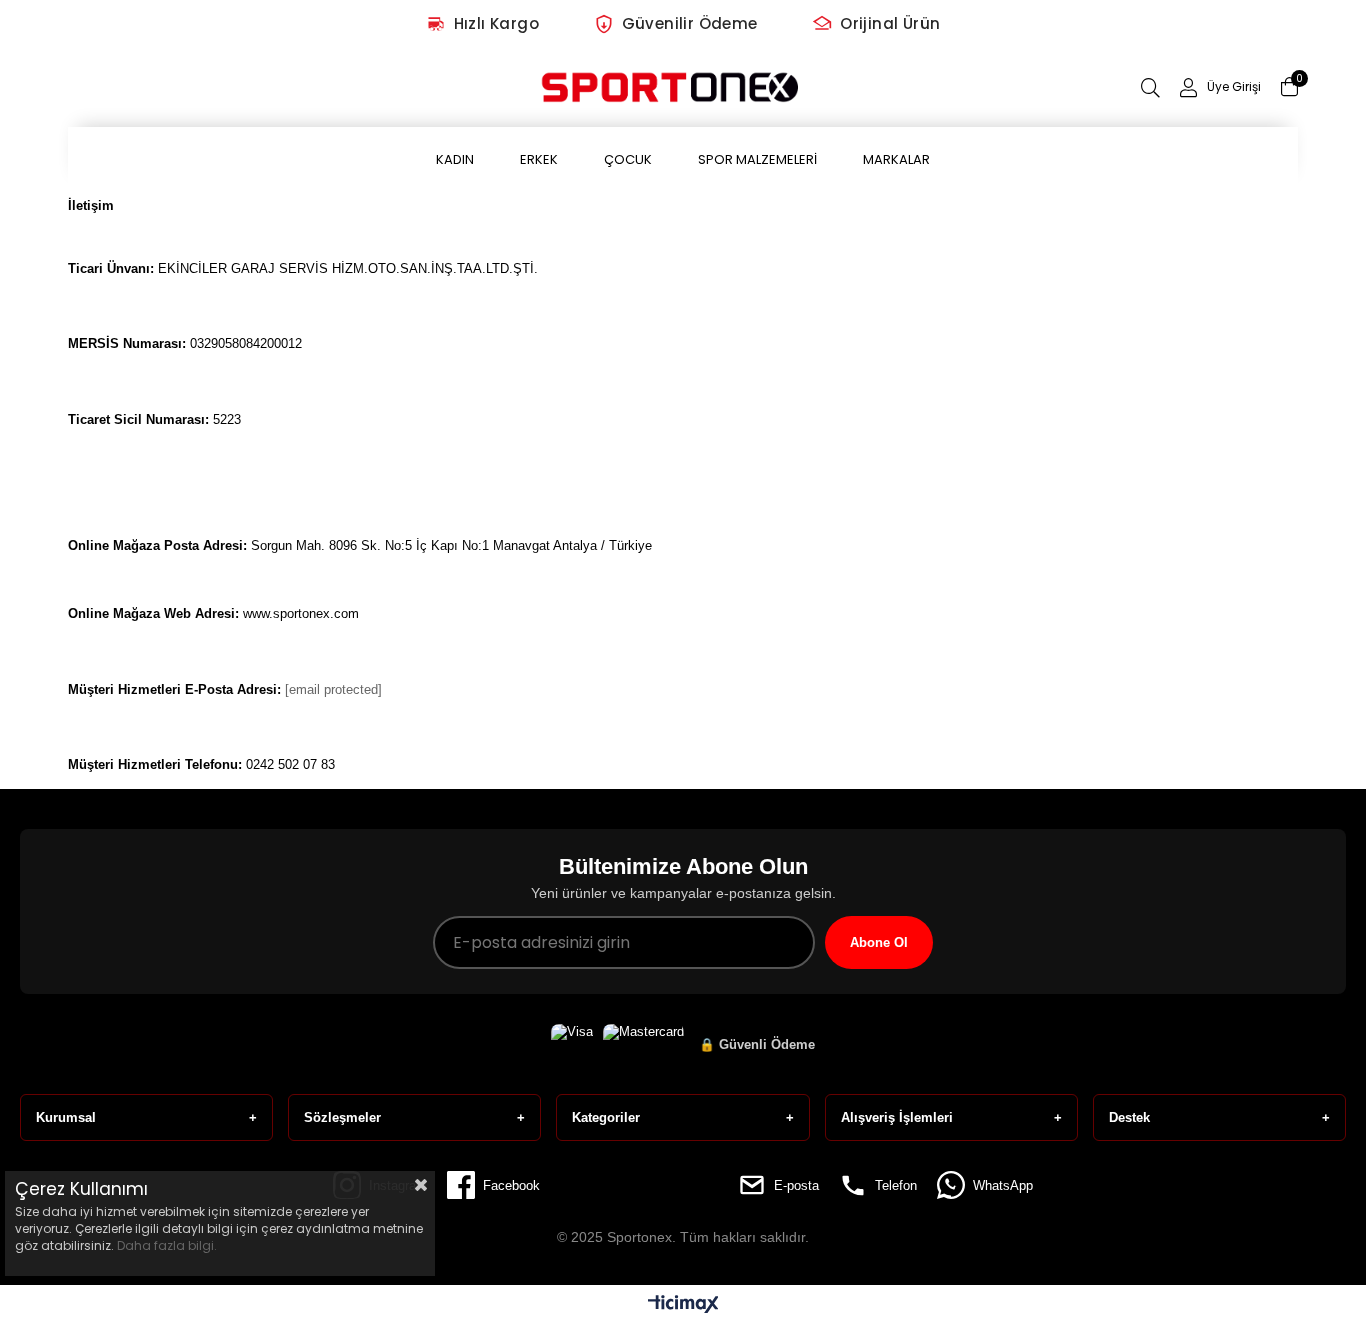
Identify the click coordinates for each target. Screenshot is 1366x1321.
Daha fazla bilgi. (167, 1245)
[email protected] (333, 689)
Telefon (896, 1185)
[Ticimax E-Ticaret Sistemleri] (683, 1305)
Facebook (511, 1185)
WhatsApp (1003, 1185)
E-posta (796, 1185)
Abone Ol (879, 942)
